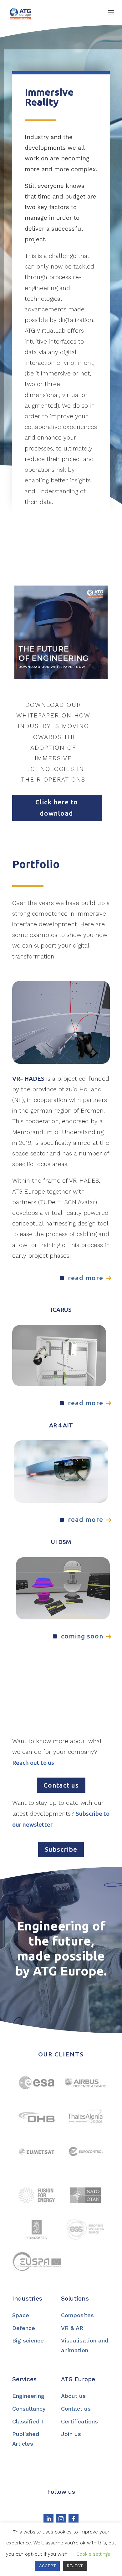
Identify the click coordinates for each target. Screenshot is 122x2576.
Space (21, 2315)
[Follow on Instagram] (61, 2519)
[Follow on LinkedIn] (48, 2519)
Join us (71, 2434)
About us (73, 2396)
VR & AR (72, 2328)
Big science (28, 2340)
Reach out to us (33, 1763)
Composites (77, 2315)
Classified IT (30, 2421)
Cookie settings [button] (93, 2554)
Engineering (28, 2396)
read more (86, 1278)
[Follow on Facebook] (74, 2519)
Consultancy (29, 2409)
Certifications (79, 2421)
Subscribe (61, 1849)
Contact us (61, 1785)
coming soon (82, 1636)
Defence (24, 2328)
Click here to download (57, 808)
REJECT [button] (75, 2566)
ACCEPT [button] (48, 2566)
